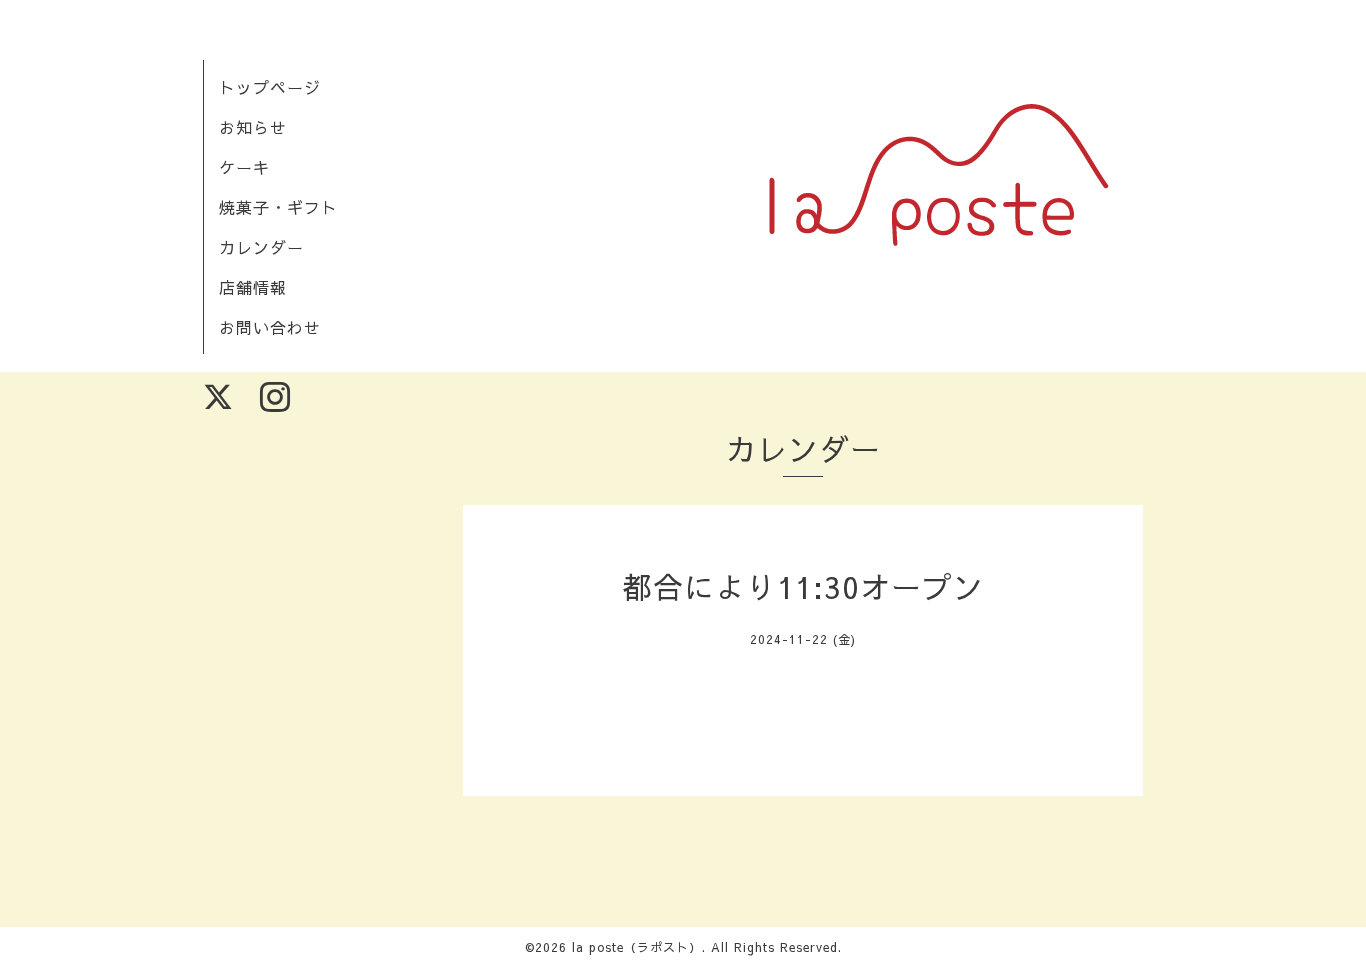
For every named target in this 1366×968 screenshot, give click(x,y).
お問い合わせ (270, 327)
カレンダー (261, 247)
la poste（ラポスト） (637, 947)
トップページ (270, 87)
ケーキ (244, 167)
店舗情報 (253, 287)
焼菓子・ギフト (278, 207)
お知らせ (253, 127)
